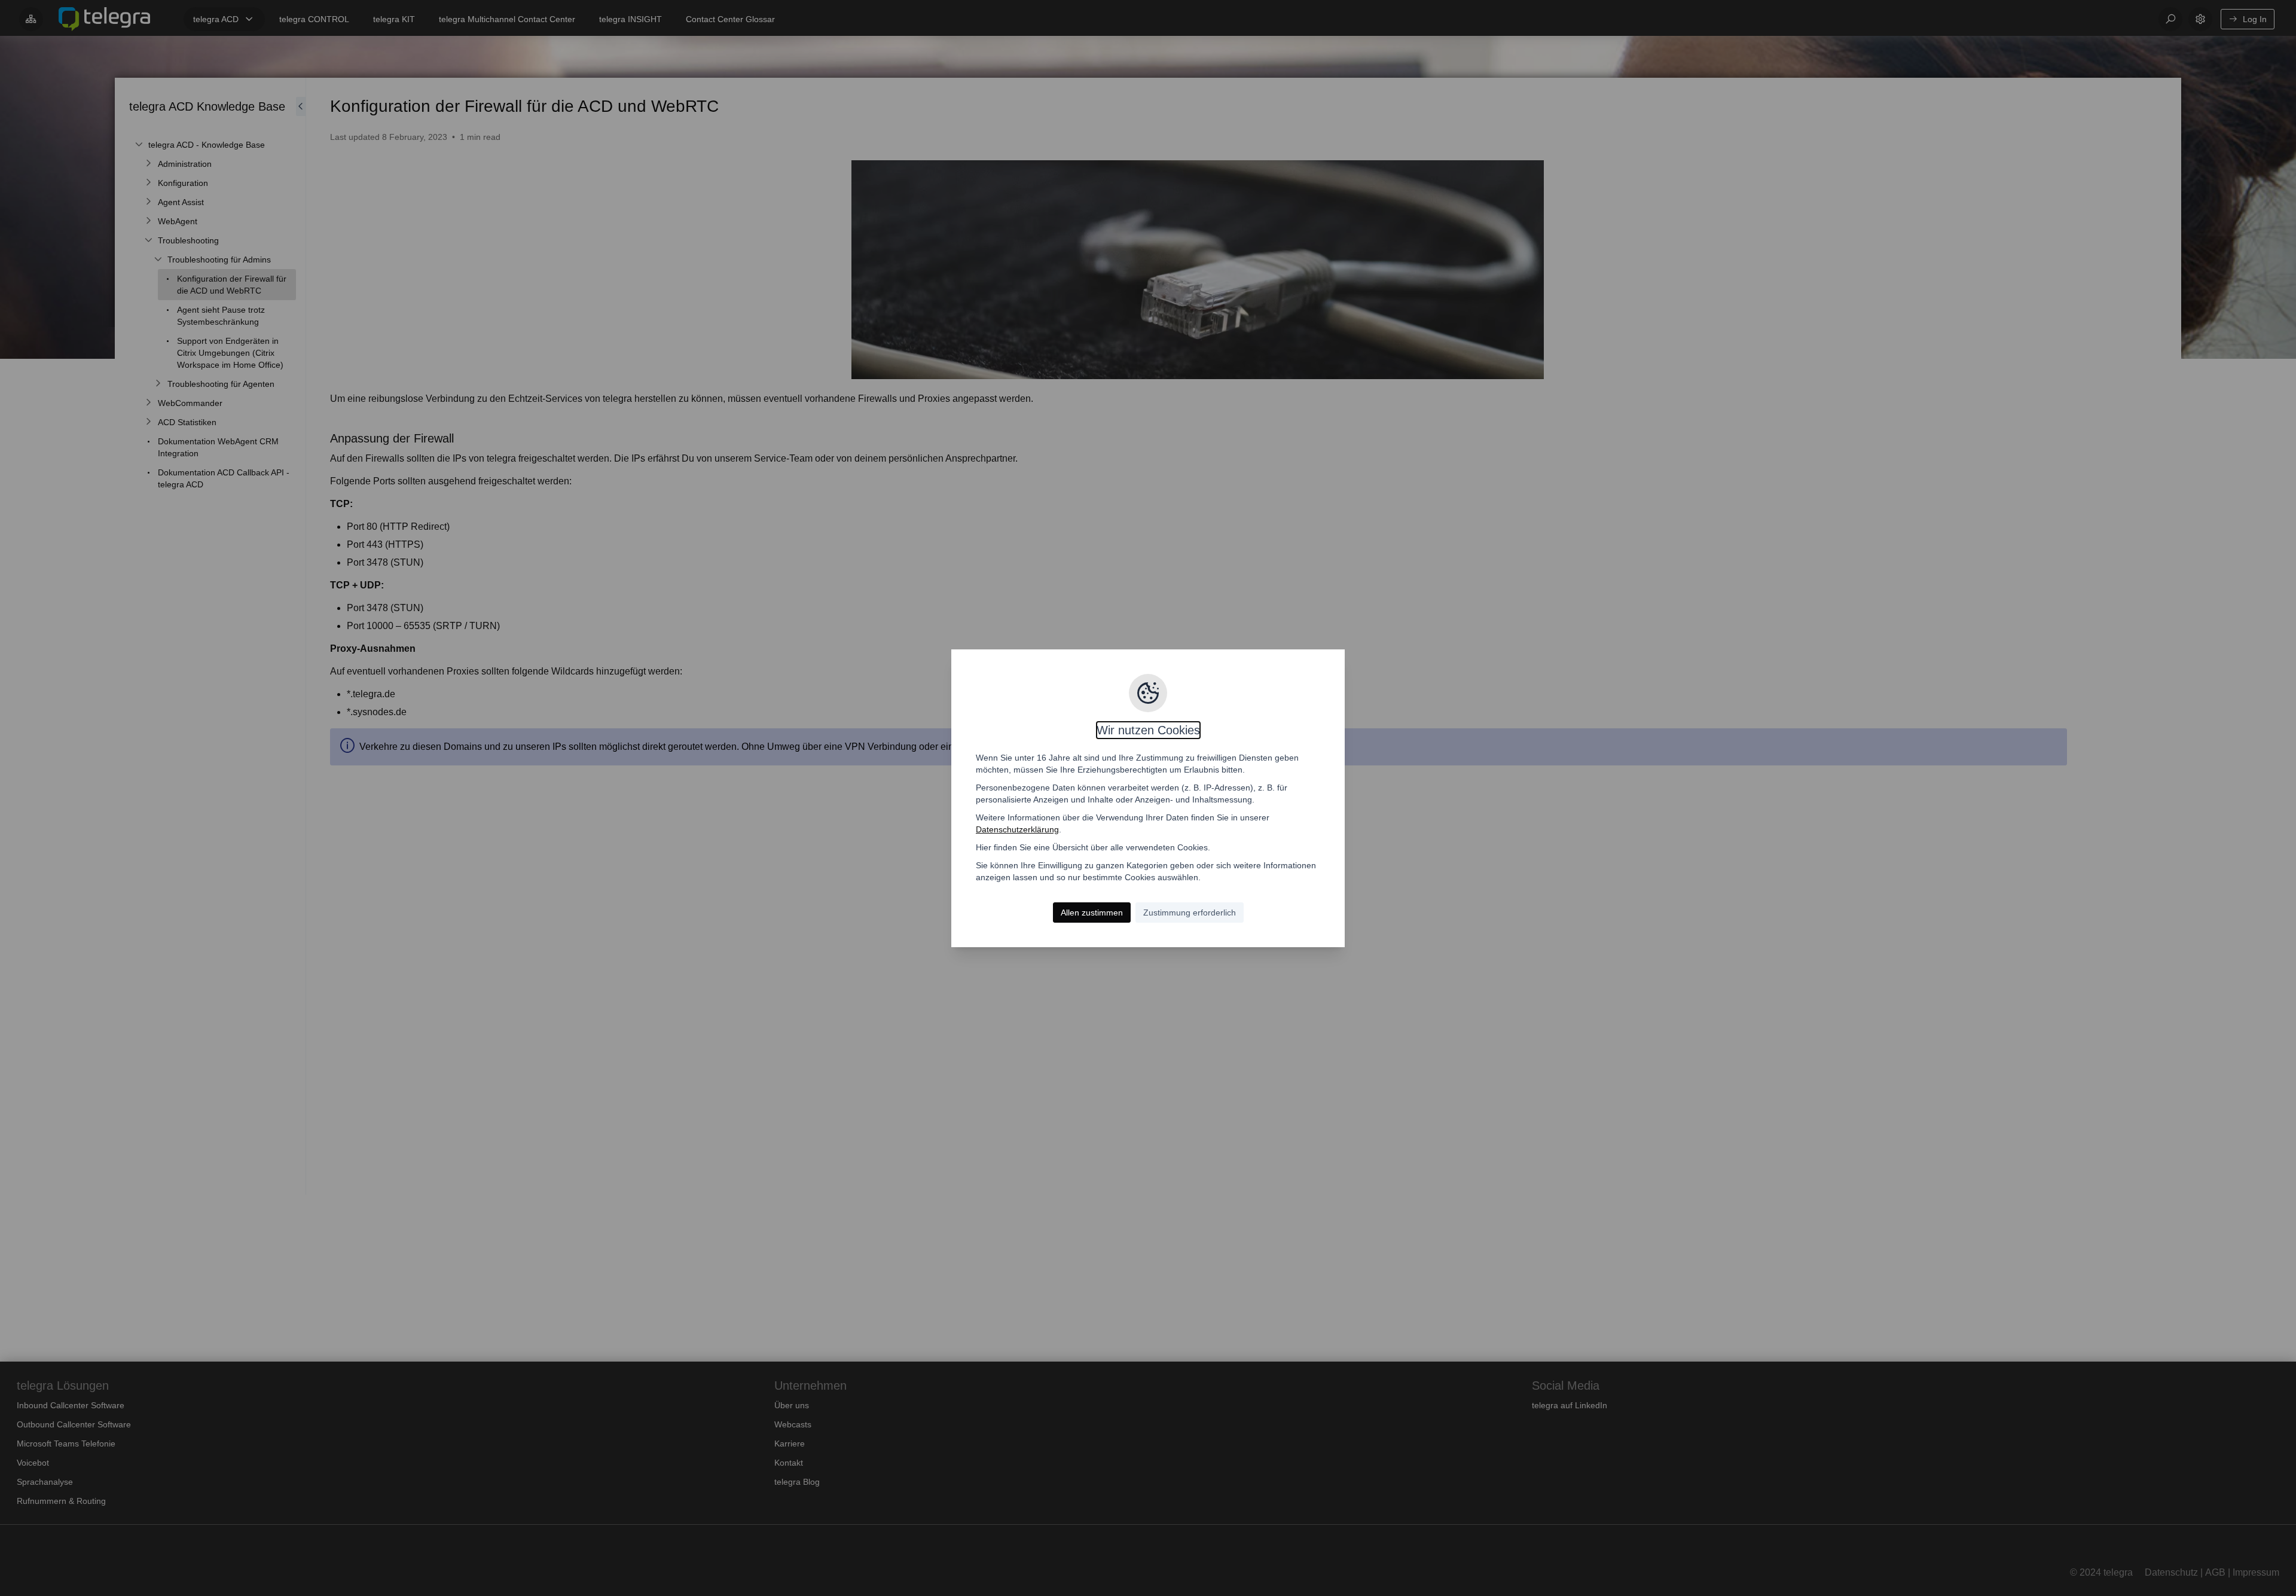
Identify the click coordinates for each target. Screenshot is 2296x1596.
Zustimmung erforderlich (1190, 913)
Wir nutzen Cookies (1148, 730)
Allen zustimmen (1092, 913)
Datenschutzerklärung (1017, 829)
